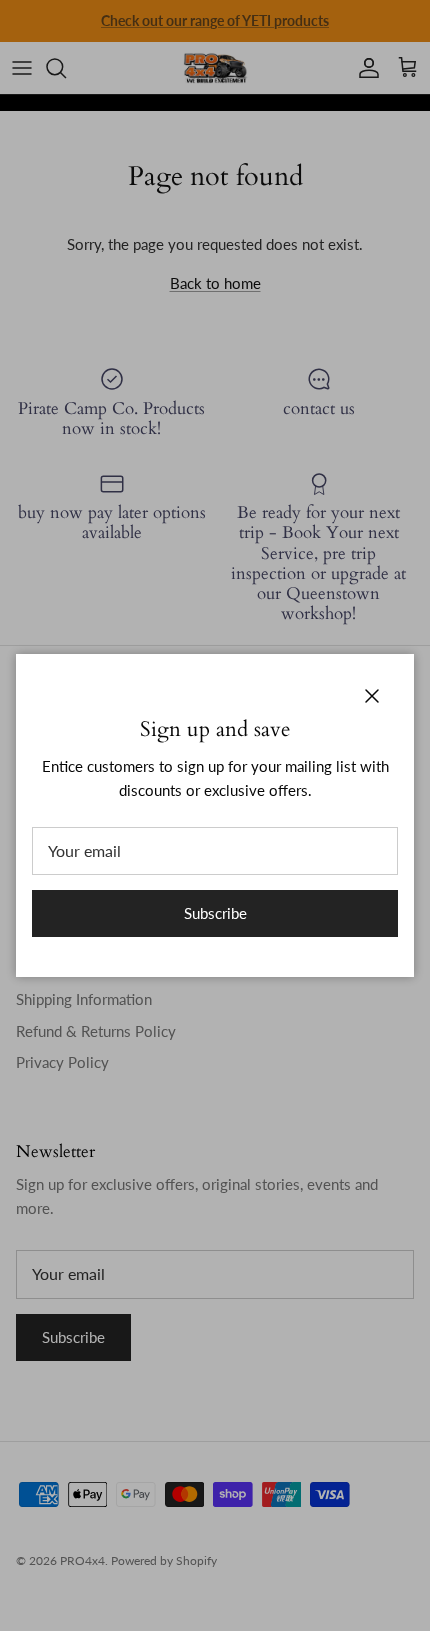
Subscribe (215, 913)
